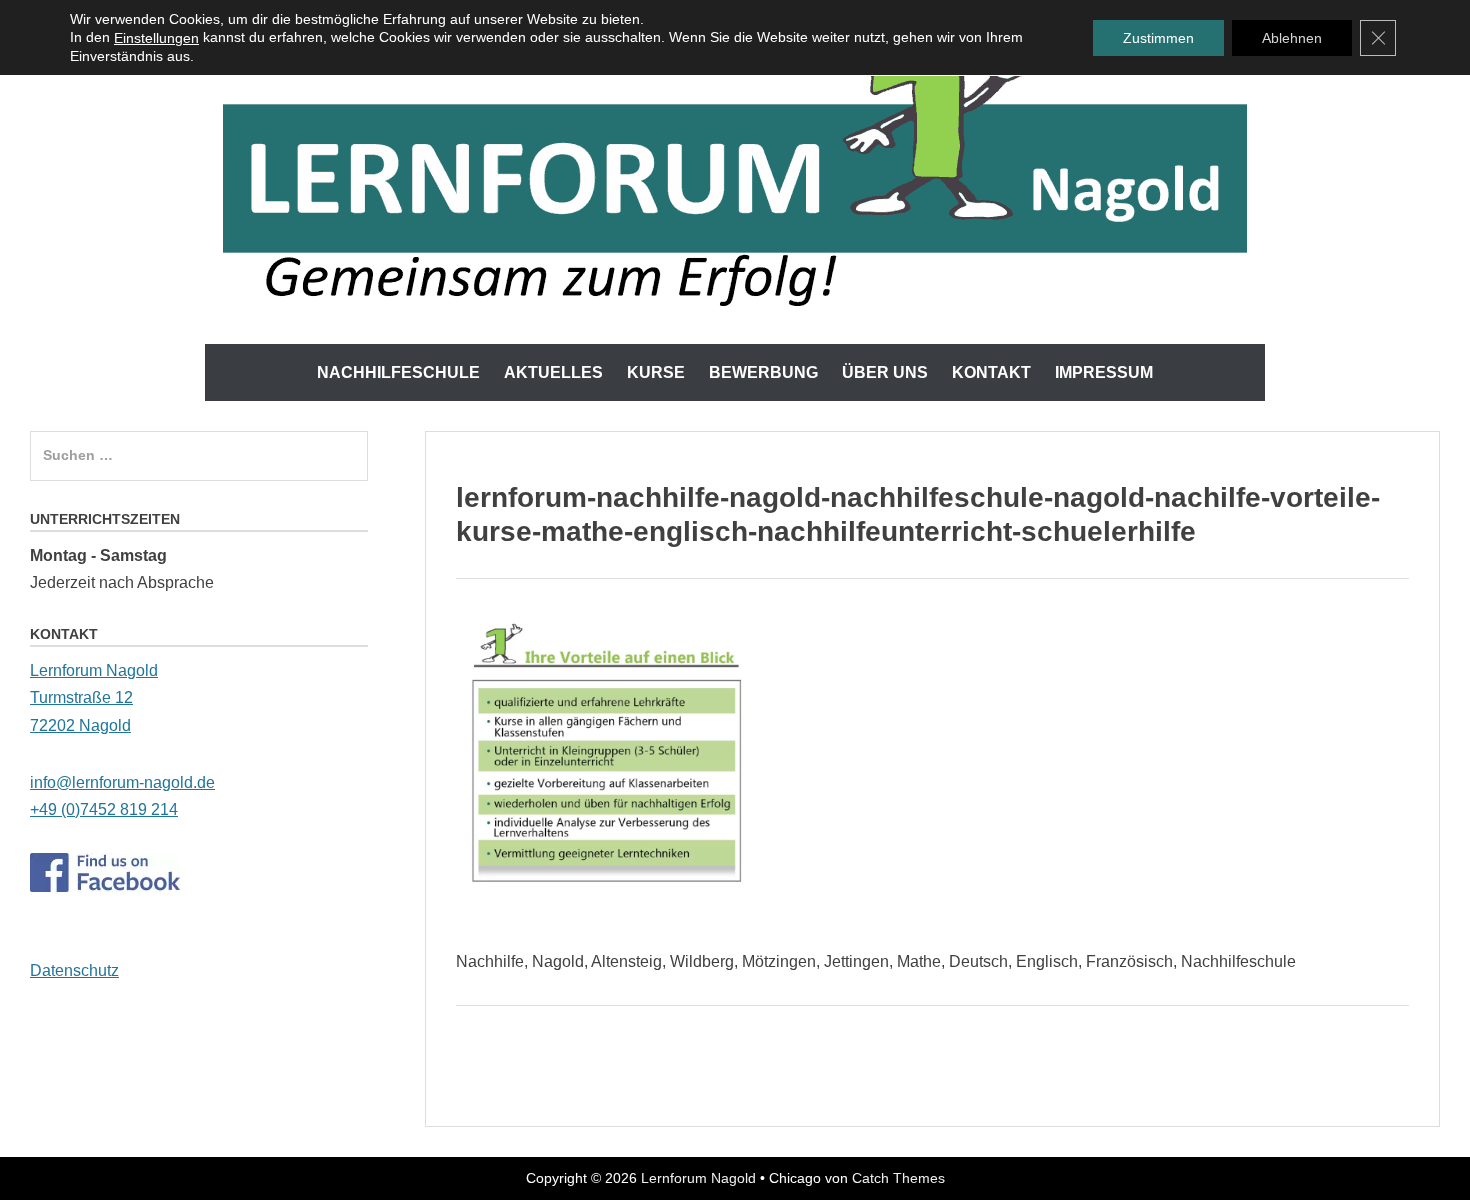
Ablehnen (1292, 38)
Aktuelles (553, 372)
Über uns (885, 372)
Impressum (1104, 372)
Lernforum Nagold (698, 1178)
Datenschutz (74, 970)
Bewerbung (763, 372)
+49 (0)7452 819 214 (104, 809)
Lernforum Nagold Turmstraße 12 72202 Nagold (94, 697)
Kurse (656, 372)
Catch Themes (898, 1178)
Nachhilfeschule (398, 372)
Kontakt (991, 372)
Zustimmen (1158, 38)
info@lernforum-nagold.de (122, 782)
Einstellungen (156, 38)
